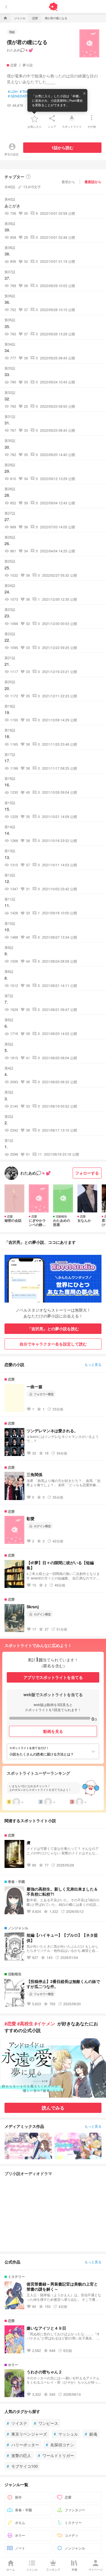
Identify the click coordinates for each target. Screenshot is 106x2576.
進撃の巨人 (19, 2455)
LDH (13, 92)
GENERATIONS (21, 96)
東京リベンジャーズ (27, 2434)
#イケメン (45, 2023)
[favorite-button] (34, 118)
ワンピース (46, 2423)
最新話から (93, 182)
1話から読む (62, 147)
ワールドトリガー (56, 2455)
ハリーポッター (23, 2445)
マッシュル (66, 2434)
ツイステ (17, 2423)
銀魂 (91, 2434)
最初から (68, 182)
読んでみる (53, 2108)
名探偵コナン (60, 2445)
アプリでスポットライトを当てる (53, 1677)
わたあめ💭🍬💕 (20, 50)
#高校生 (25, 2023)
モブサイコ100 (22, 2466)
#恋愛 (10, 2023)
